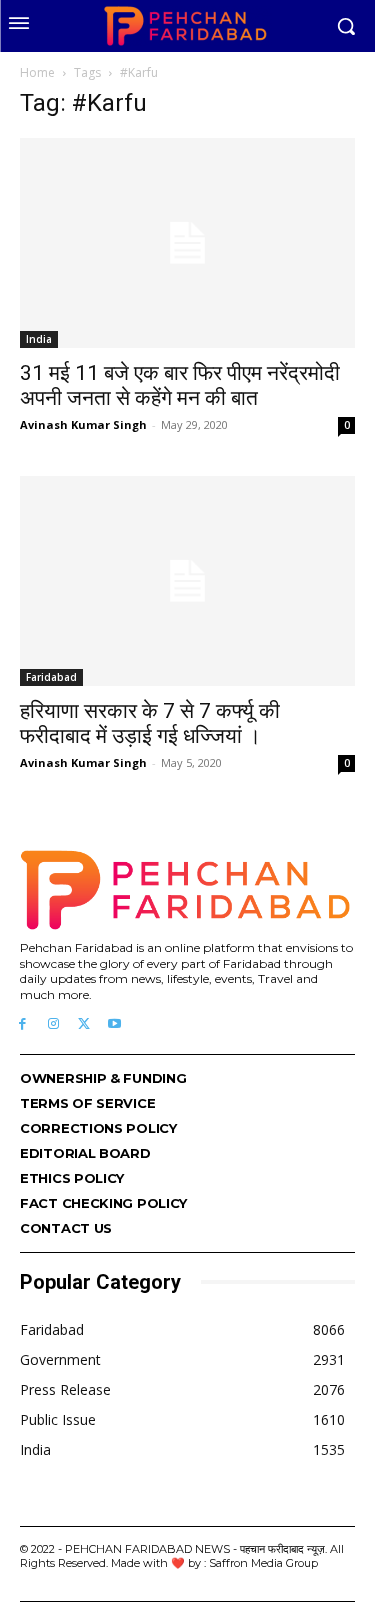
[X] (84, 1024)
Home (37, 72)
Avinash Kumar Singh (83, 424)
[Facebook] (22, 1024)
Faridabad (51, 677)
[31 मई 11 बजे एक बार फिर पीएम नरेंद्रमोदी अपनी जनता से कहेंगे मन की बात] (187, 243)
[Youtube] (114, 1024)
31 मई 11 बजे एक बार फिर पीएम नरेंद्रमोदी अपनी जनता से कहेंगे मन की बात (180, 385)
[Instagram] (53, 1024)
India (39, 339)
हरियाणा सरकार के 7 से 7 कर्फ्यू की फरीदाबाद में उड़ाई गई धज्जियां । (150, 723)
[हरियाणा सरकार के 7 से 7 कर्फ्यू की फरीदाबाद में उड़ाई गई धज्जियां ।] (187, 581)
